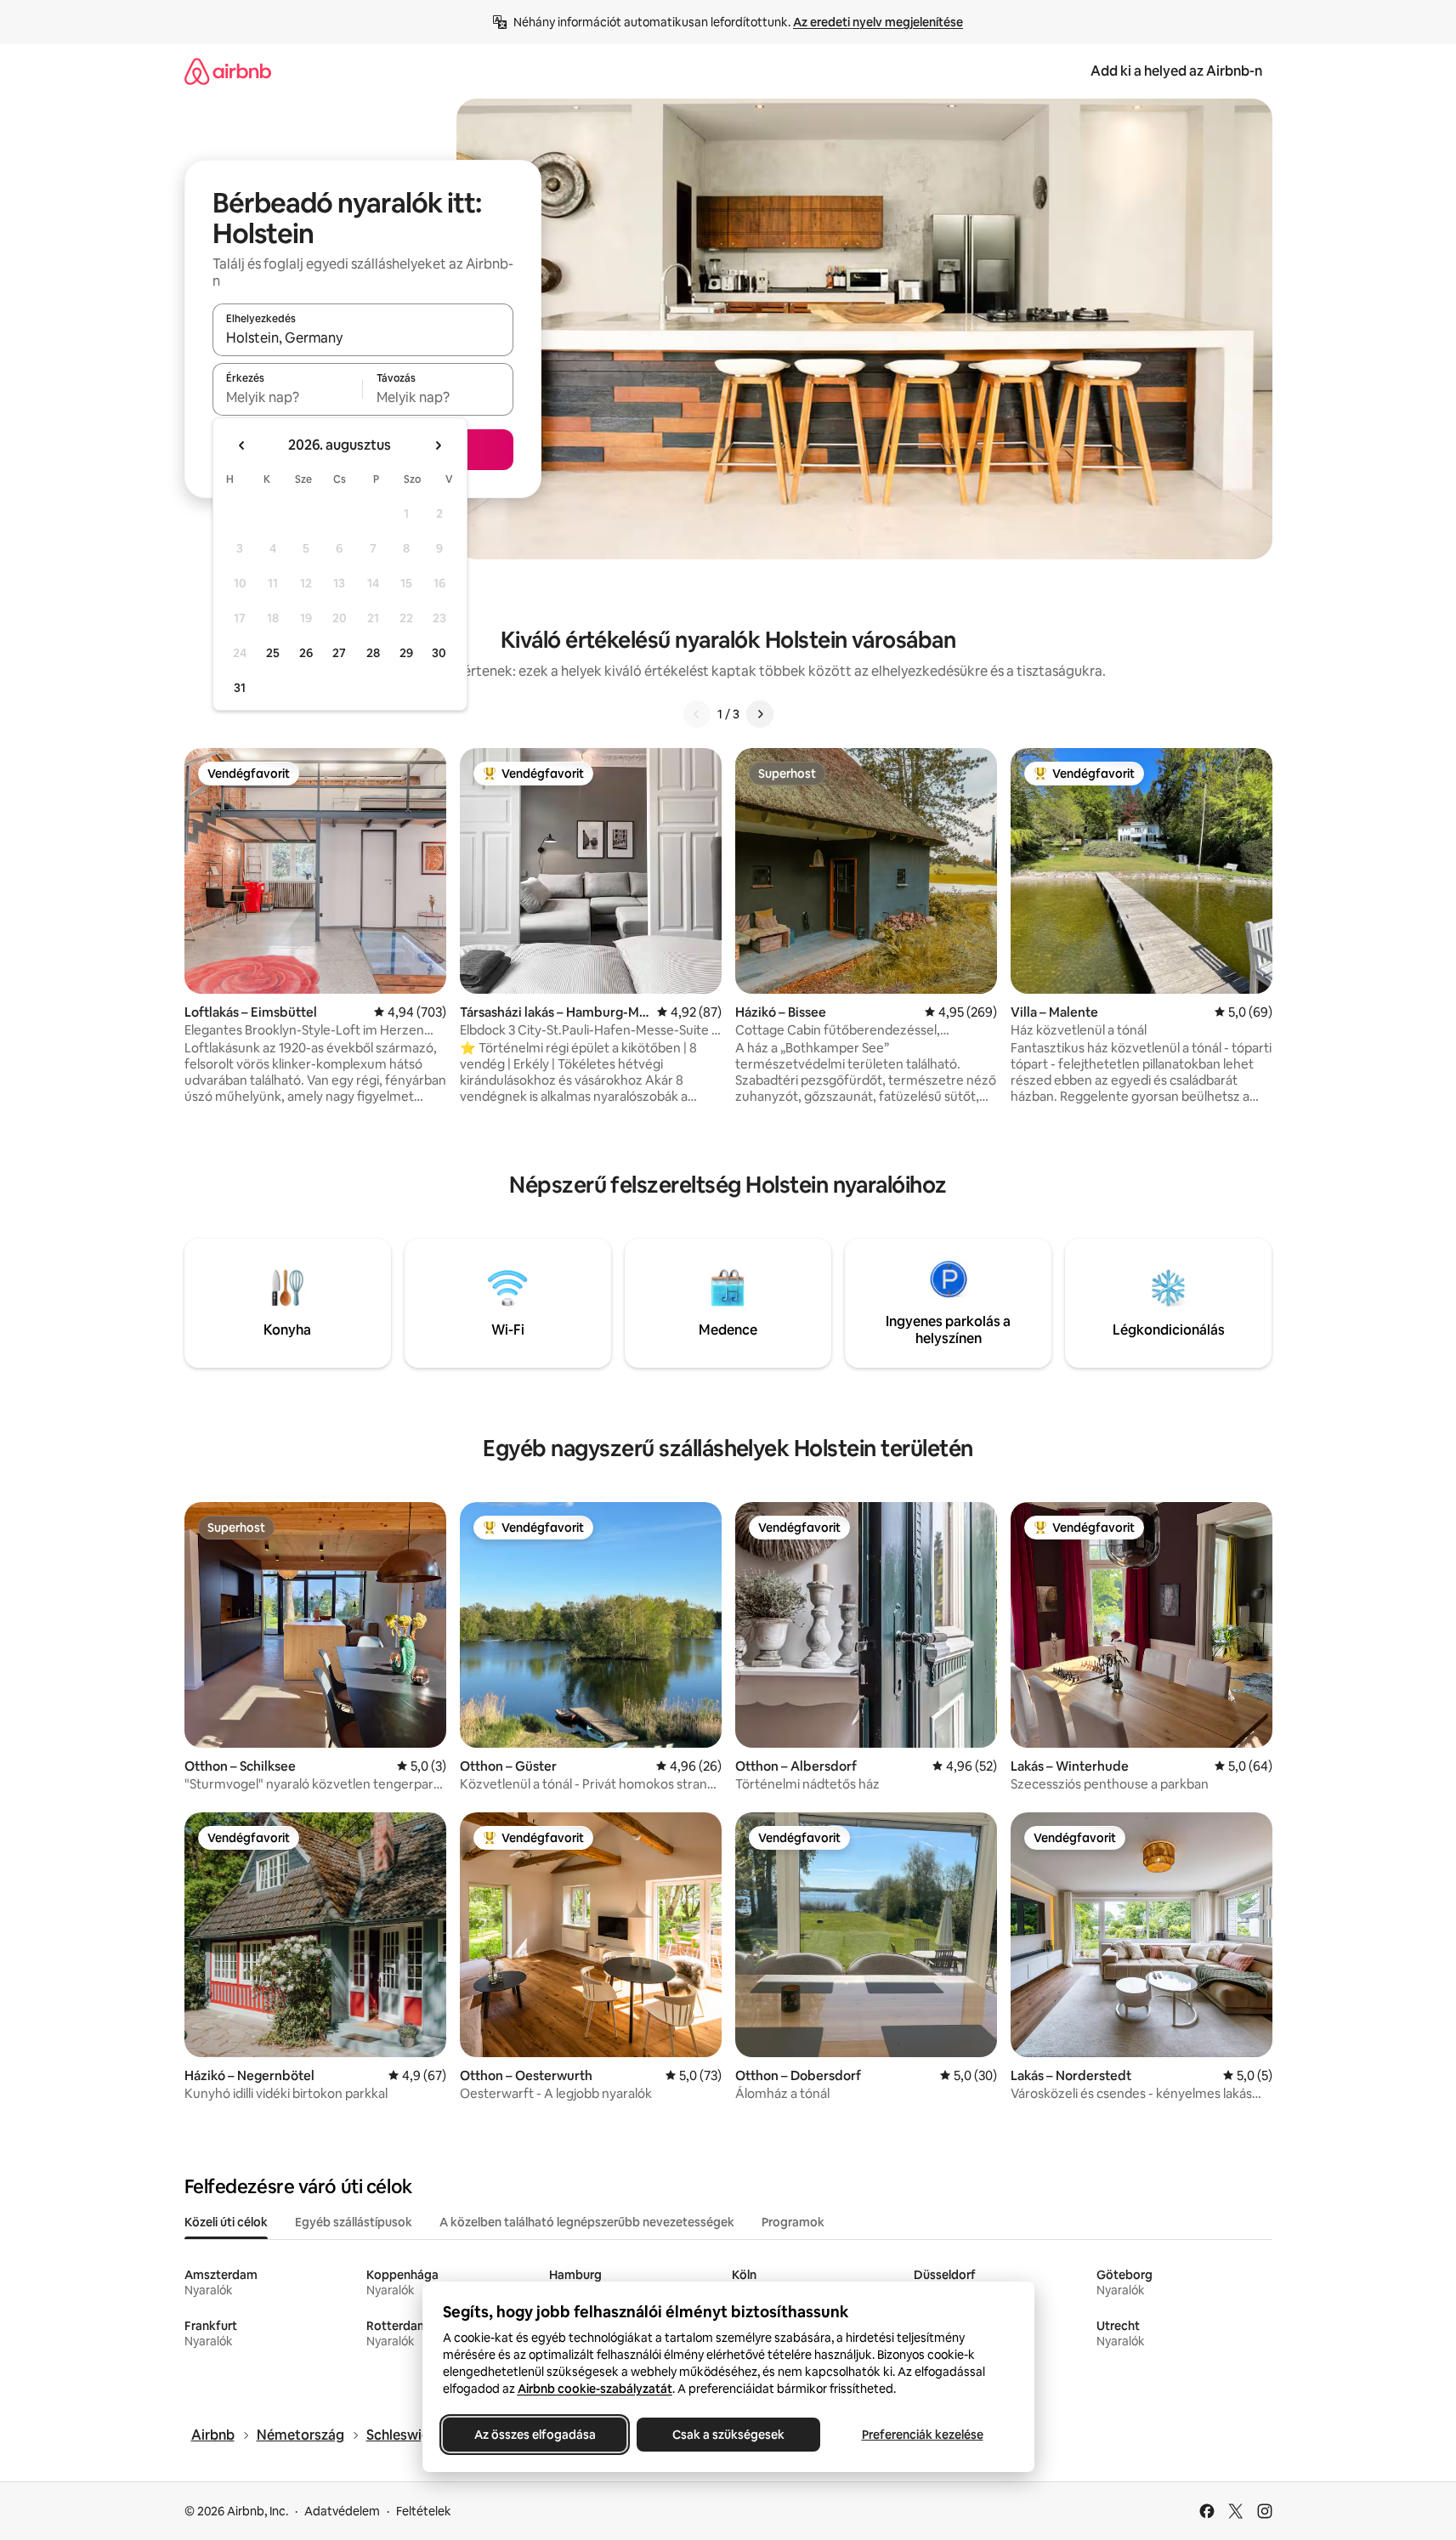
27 (339, 653)
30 (439, 653)
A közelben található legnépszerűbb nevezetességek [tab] (587, 2222)
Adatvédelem (342, 2511)
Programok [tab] (793, 2222)
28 (373, 653)
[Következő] (760, 714)
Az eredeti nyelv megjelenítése (878, 22)
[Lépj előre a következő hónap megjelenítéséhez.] (438, 445)
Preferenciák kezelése (922, 2435)
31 (240, 688)
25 (273, 653)
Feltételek (424, 2511)
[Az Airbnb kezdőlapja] (228, 71)
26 (306, 653)
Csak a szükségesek (728, 2435)
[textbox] (288, 397)
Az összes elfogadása (534, 2435)
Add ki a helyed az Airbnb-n (1176, 71)
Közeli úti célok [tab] (226, 2222)
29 (406, 653)
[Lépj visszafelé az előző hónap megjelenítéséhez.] (242, 445)
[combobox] (363, 337)
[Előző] (697, 714)
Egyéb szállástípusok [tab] (354, 2222)
